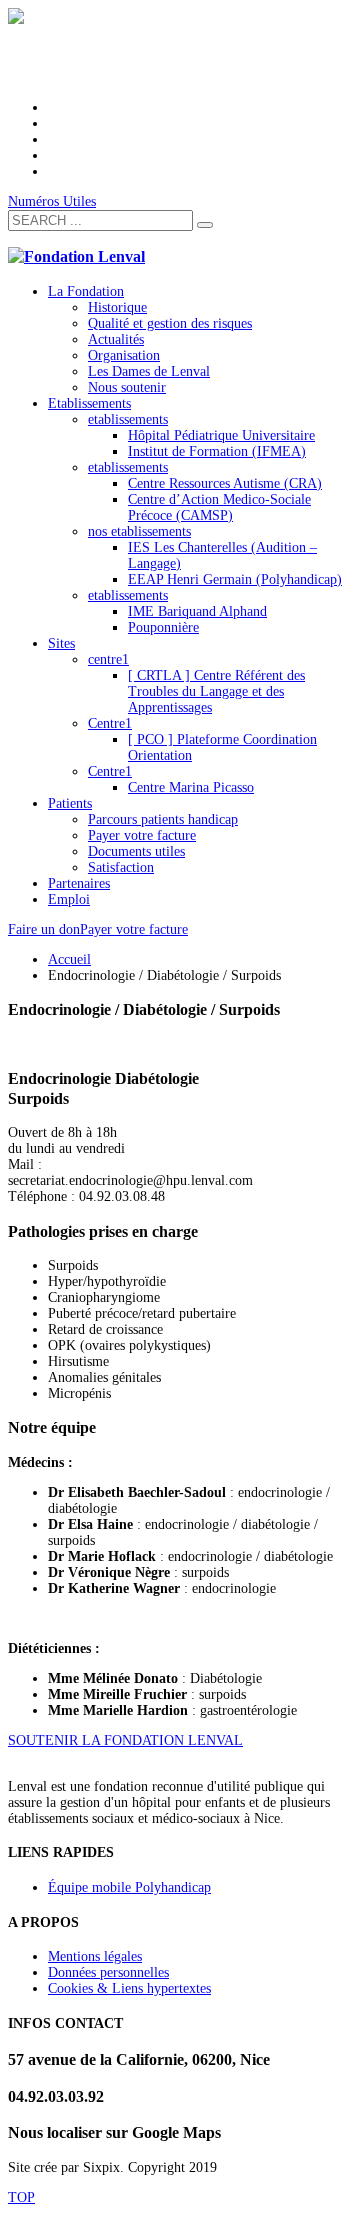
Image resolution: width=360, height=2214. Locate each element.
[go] (205, 225)
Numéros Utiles (52, 201)
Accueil (69, 959)
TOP (21, 2197)
